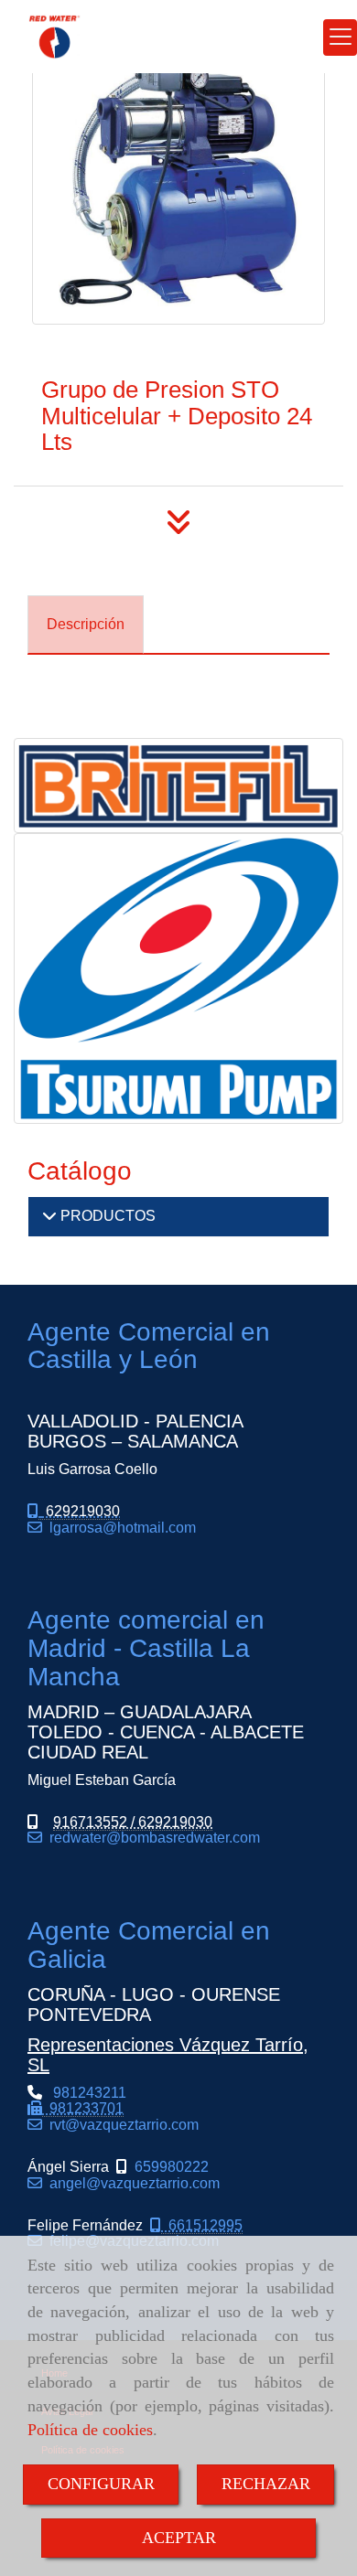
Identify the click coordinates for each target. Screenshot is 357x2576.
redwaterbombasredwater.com (151, 1838)
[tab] (86, 625)
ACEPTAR (179, 2538)
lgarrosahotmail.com (119, 1528)
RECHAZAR (266, 2484)
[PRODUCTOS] (49, 1216)
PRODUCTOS (106, 1216)
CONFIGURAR (101, 2484)
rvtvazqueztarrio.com (120, 2125)
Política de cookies (90, 2430)
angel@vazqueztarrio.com (131, 2183)
